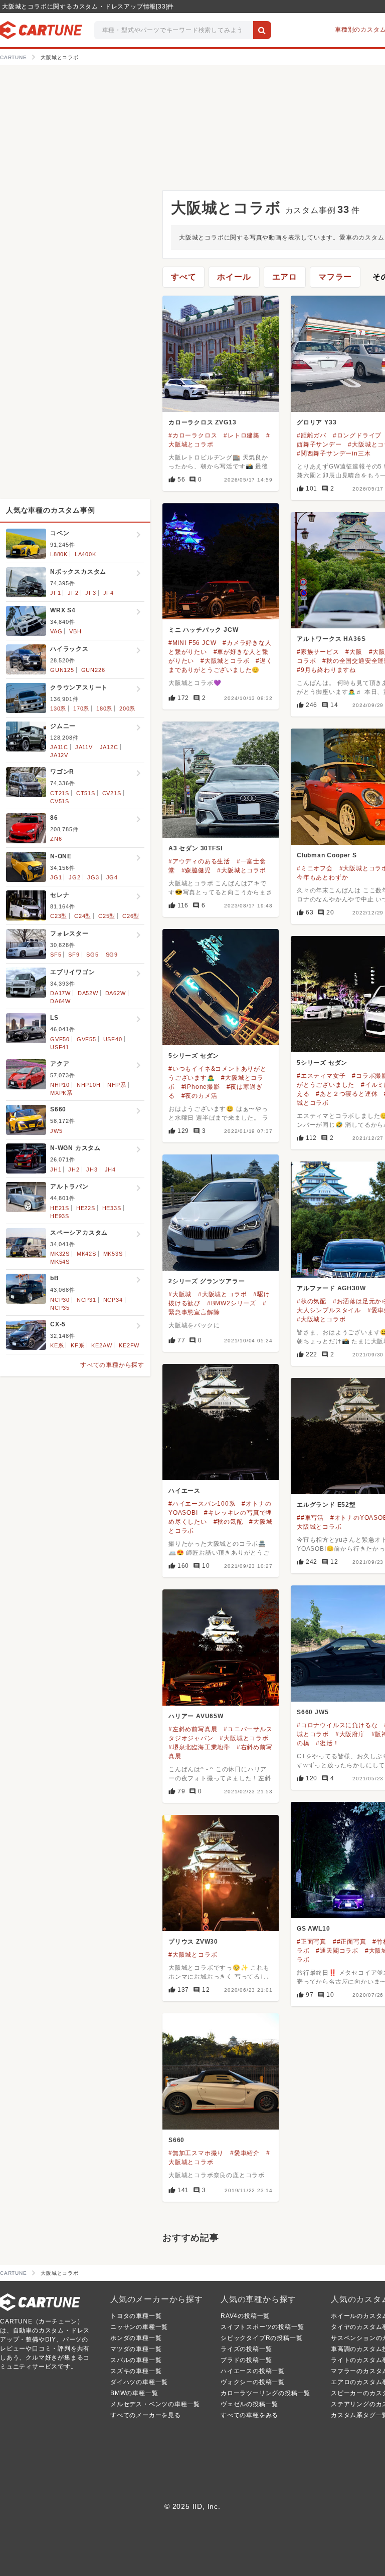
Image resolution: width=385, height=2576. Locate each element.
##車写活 (310, 1518)
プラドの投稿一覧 (246, 2360)
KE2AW (102, 1345)
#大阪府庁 (350, 1734)
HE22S (86, 1208)
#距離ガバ (312, 435)
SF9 (74, 955)
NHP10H (89, 1085)
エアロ (285, 277)
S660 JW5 (313, 1712)
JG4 (112, 877)
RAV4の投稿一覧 (245, 2316)
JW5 (56, 1131)
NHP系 (117, 1085)
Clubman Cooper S (327, 855)
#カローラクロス (193, 435)
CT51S (86, 793)
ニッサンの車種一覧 (139, 2327)
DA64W (60, 1001)
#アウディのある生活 (199, 861)
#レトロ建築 (242, 435)
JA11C (59, 747)
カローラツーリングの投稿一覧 (265, 2393)
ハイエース (184, 1491)
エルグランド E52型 (326, 1505)
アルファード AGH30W (331, 1288)
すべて (183, 277)
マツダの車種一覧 (136, 2349)
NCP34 (113, 1300)
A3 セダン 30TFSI (195, 848)
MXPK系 (61, 1093)
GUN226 (93, 670)
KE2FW (129, 1345)
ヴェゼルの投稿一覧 (249, 2404)
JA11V (84, 747)
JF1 (55, 593)
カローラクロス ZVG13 (202, 422)
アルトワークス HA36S (331, 639)
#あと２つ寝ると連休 (347, 1094)
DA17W (60, 993)
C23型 (59, 916)
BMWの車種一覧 (134, 2393)
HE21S (60, 1208)
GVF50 (60, 1039)
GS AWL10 (313, 1929)
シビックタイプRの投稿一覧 (261, 2338)
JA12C (109, 747)
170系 (81, 709)
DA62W (116, 993)
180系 (104, 709)
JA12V (59, 755)
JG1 (56, 877)
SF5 (56, 955)
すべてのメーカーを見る (146, 2415)
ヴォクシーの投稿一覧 (253, 2382)
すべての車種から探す (112, 1365)
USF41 (60, 1047)
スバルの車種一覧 (136, 2360)
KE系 (57, 1345)
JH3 (92, 1169)
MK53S (113, 1254)
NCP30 (60, 1300)
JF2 (73, 593)
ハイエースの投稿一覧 (253, 2371)
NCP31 (86, 1300)
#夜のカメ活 (200, 1096)
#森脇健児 (196, 870)
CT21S (60, 793)
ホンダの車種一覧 (136, 2338)
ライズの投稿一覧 (246, 2349)
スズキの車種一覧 (136, 2371)
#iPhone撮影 (201, 1087)
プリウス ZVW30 (193, 1942)
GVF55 (86, 1039)
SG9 (112, 955)
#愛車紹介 (245, 2153)
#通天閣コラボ (337, 1951)
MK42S (86, 1254)
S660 (176, 2140)
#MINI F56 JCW (192, 643)
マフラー (335, 277)
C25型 (107, 916)
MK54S (60, 1262)
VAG (56, 631)
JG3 (93, 877)
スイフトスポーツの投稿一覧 (262, 2327)
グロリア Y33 (317, 422)
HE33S (112, 1208)
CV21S (112, 793)
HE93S (60, 1216)
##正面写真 (350, 1942)
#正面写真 (312, 1942)
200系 (127, 709)
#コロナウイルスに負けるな (337, 1725)
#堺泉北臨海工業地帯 (199, 1747)
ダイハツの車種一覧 (139, 2382)
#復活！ (327, 1743)
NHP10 (60, 1085)
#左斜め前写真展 (193, 1729)
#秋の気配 (312, 1301)
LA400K (85, 554)
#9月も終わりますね (326, 670)
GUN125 (62, 670)
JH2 (74, 1169)
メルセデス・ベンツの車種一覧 (155, 2404)
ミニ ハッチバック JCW (203, 630)
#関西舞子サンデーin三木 (334, 453)
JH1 (56, 1169)
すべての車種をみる (249, 2415)
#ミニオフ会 (315, 868)
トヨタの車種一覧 (136, 2316)
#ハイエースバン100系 (202, 1504)
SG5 (92, 955)
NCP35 (60, 1308)
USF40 (113, 1039)
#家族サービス (318, 652)
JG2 (74, 877)
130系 (58, 709)
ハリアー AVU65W (196, 1716)
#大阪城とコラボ (225, 661)
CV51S (60, 801)
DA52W (88, 993)
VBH (75, 631)
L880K (59, 554)
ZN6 (56, 839)
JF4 (109, 593)
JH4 (110, 1169)
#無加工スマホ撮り (196, 2153)
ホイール (234, 277)
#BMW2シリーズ (232, 1303)
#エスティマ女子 (321, 1076)
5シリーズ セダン (194, 1056)
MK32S (60, 1254)
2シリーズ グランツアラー (207, 1281)
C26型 (131, 916)
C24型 (83, 916)
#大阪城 (180, 1294)
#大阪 (354, 652)
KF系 (77, 1345)
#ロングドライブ (357, 435)
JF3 (90, 593)
